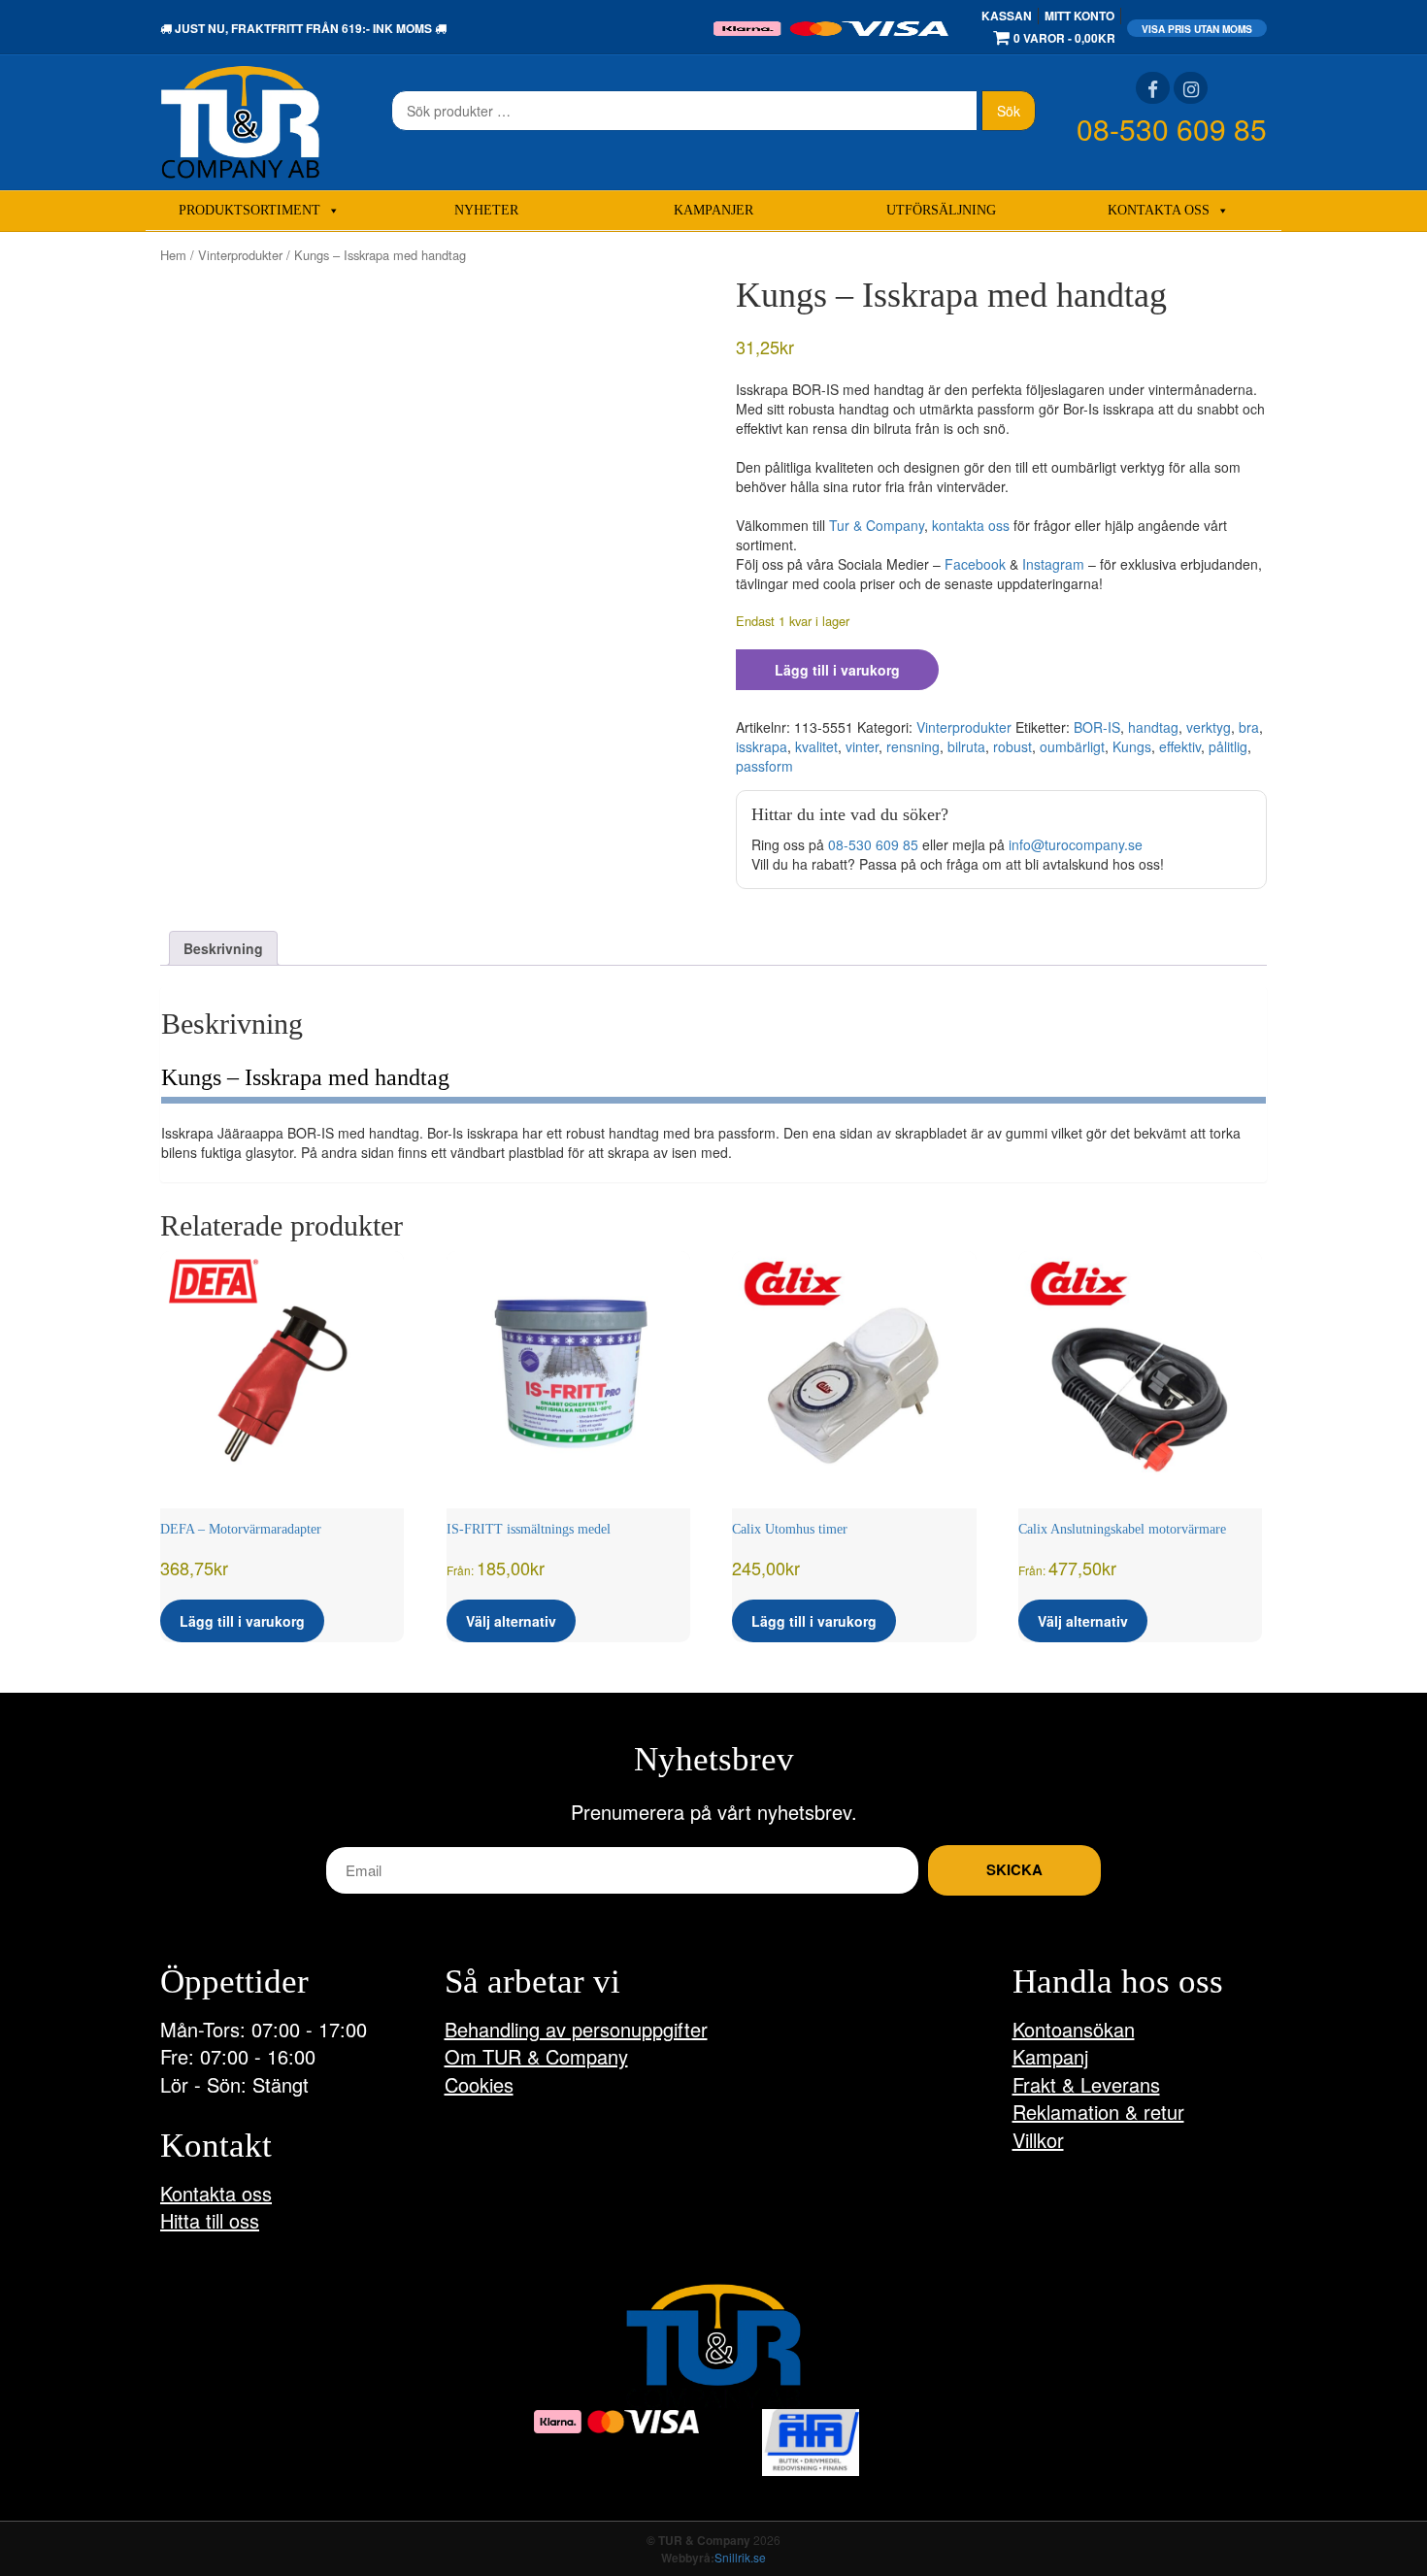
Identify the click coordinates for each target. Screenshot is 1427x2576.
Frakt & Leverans (1086, 2084)
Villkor (1038, 2140)
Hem (173, 255)
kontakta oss (971, 525)
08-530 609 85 (1172, 129)
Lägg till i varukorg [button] (242, 1621)
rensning (913, 746)
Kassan (1007, 16)
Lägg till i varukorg (837, 670)
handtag (1153, 727)
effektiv (1180, 746)
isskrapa (762, 746)
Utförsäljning (941, 210)
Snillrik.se (740, 2557)
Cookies (479, 2084)
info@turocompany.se (1076, 844)
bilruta (966, 746)
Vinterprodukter (240, 255)
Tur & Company (877, 525)
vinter (862, 746)
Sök (1009, 111)
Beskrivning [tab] (223, 948)
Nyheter (486, 210)
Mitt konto (1079, 16)
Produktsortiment (249, 210)
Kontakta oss (1159, 210)
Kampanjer (713, 210)
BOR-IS (1097, 727)
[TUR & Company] (240, 120)
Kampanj (1050, 2056)
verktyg (1209, 727)
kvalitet (816, 746)
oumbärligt (1072, 746)
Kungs (1132, 746)
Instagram (1053, 564)
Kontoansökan (1074, 2029)
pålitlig (1228, 746)
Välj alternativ (511, 1621)
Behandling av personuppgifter (576, 2029)
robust (1012, 746)
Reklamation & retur (1098, 2112)
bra (1249, 727)
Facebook (975, 564)
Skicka (1014, 1869)
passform (764, 766)
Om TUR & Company (536, 2056)
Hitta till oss (210, 2220)
